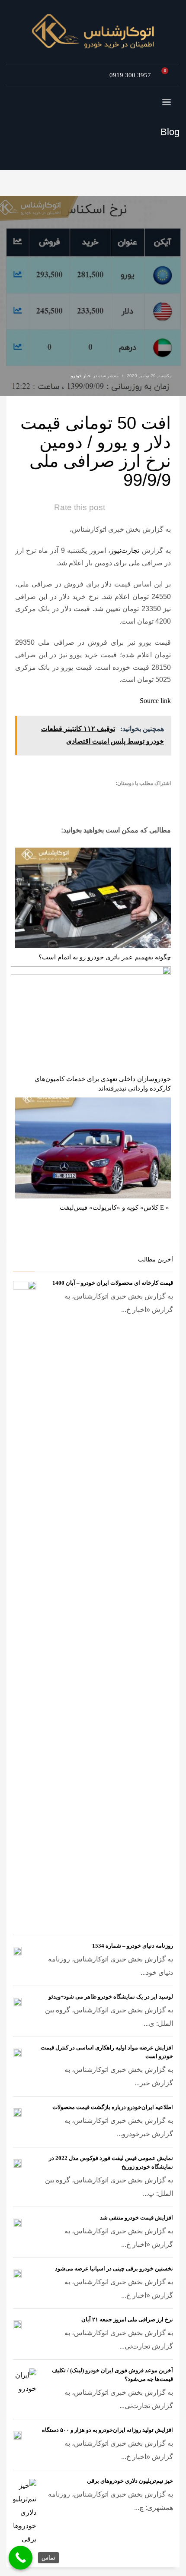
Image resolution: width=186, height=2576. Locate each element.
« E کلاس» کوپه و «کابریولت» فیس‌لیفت (114, 1208)
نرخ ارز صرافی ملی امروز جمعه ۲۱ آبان (127, 2319)
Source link (155, 701)
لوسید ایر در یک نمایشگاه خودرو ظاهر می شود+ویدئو (111, 1997)
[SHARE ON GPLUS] (132, 797)
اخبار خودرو (81, 376)
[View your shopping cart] (167, 75)
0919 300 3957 (130, 75)
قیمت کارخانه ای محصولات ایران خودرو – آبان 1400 (113, 1283)
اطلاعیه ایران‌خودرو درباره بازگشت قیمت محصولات (113, 2107)
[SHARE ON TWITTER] (162, 798)
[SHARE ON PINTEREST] (117, 797)
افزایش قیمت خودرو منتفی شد (136, 2218)
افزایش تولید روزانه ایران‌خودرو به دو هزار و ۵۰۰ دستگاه (107, 2430)
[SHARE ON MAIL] (102, 797)
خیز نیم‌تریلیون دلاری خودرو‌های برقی (130, 2481)
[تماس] (21, 2558)
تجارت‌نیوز (125, 550)
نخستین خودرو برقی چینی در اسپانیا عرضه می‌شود (114, 2269)
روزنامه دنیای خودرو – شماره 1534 (133, 1946)
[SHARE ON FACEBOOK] (147, 797)
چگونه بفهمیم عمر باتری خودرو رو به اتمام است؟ (105, 957)
